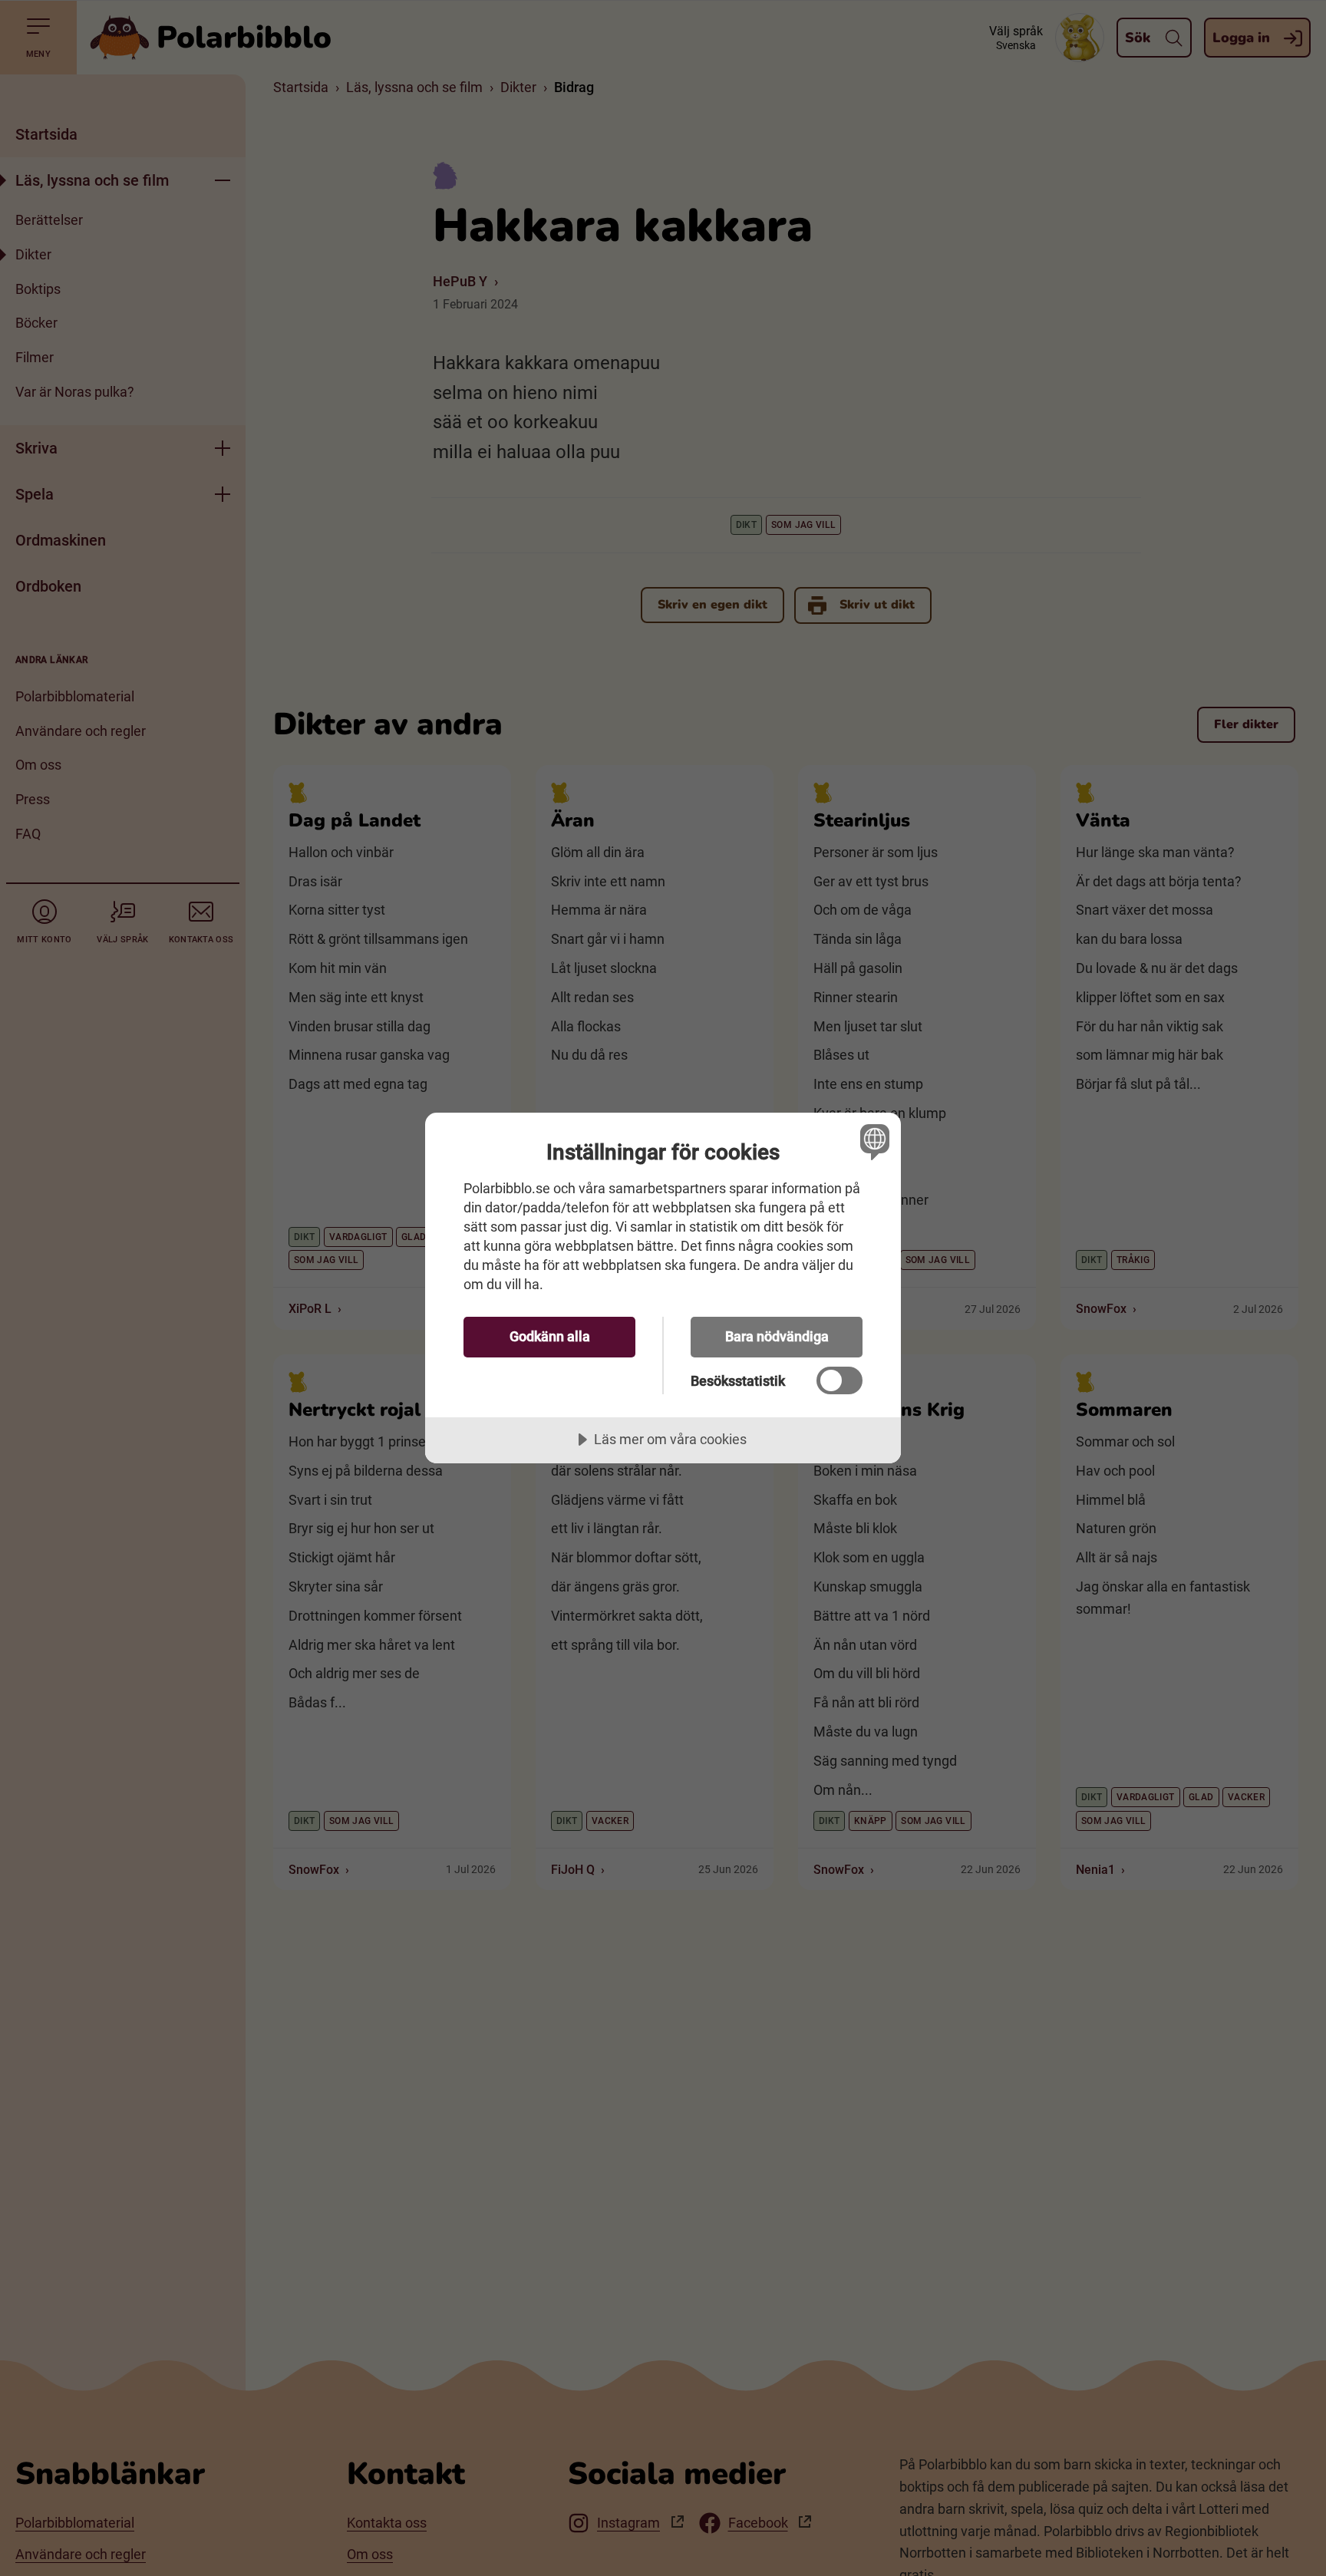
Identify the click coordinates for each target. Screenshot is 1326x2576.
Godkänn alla (550, 1336)
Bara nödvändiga (777, 1336)
